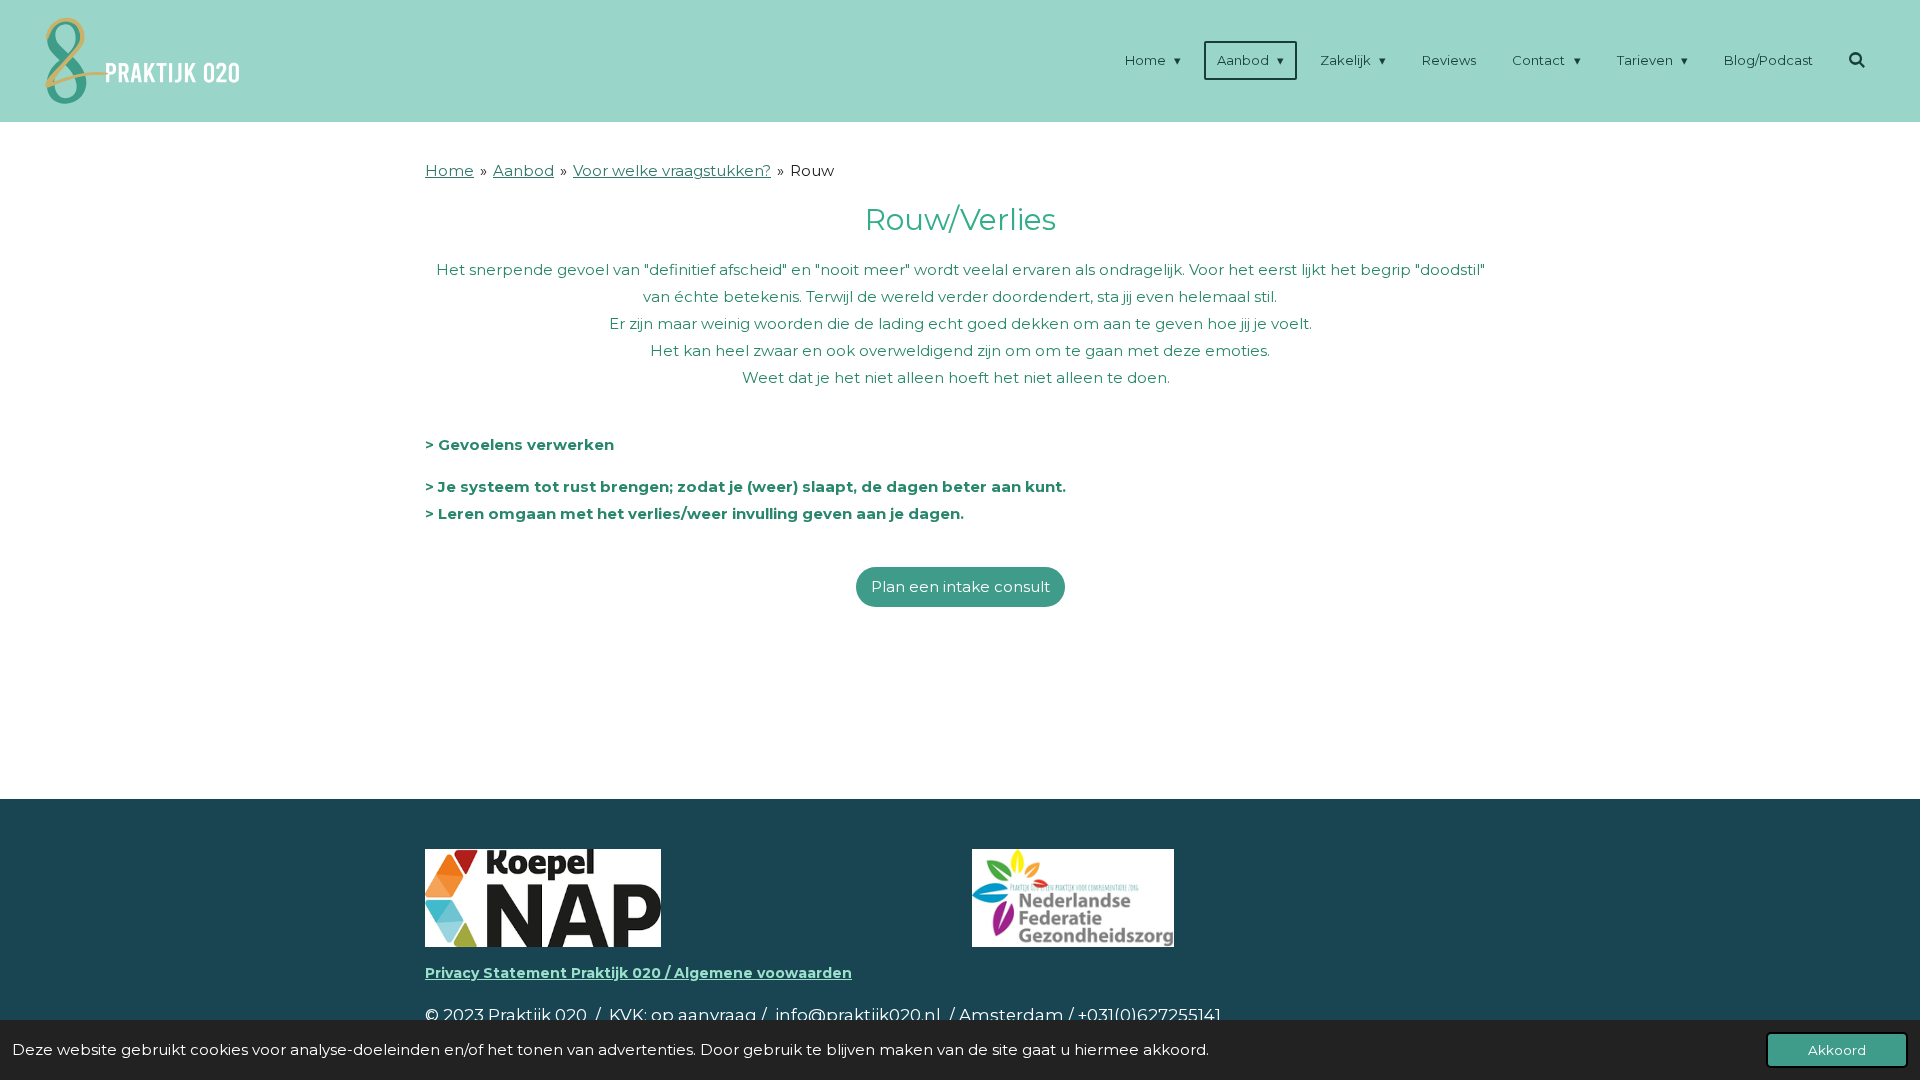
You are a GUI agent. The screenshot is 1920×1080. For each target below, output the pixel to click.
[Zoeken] (1858, 60)
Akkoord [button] (1837, 1050)
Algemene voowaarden (763, 973)
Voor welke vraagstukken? (672, 170)
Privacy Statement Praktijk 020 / (549, 973)
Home (449, 170)
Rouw (812, 170)
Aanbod (523, 170)
